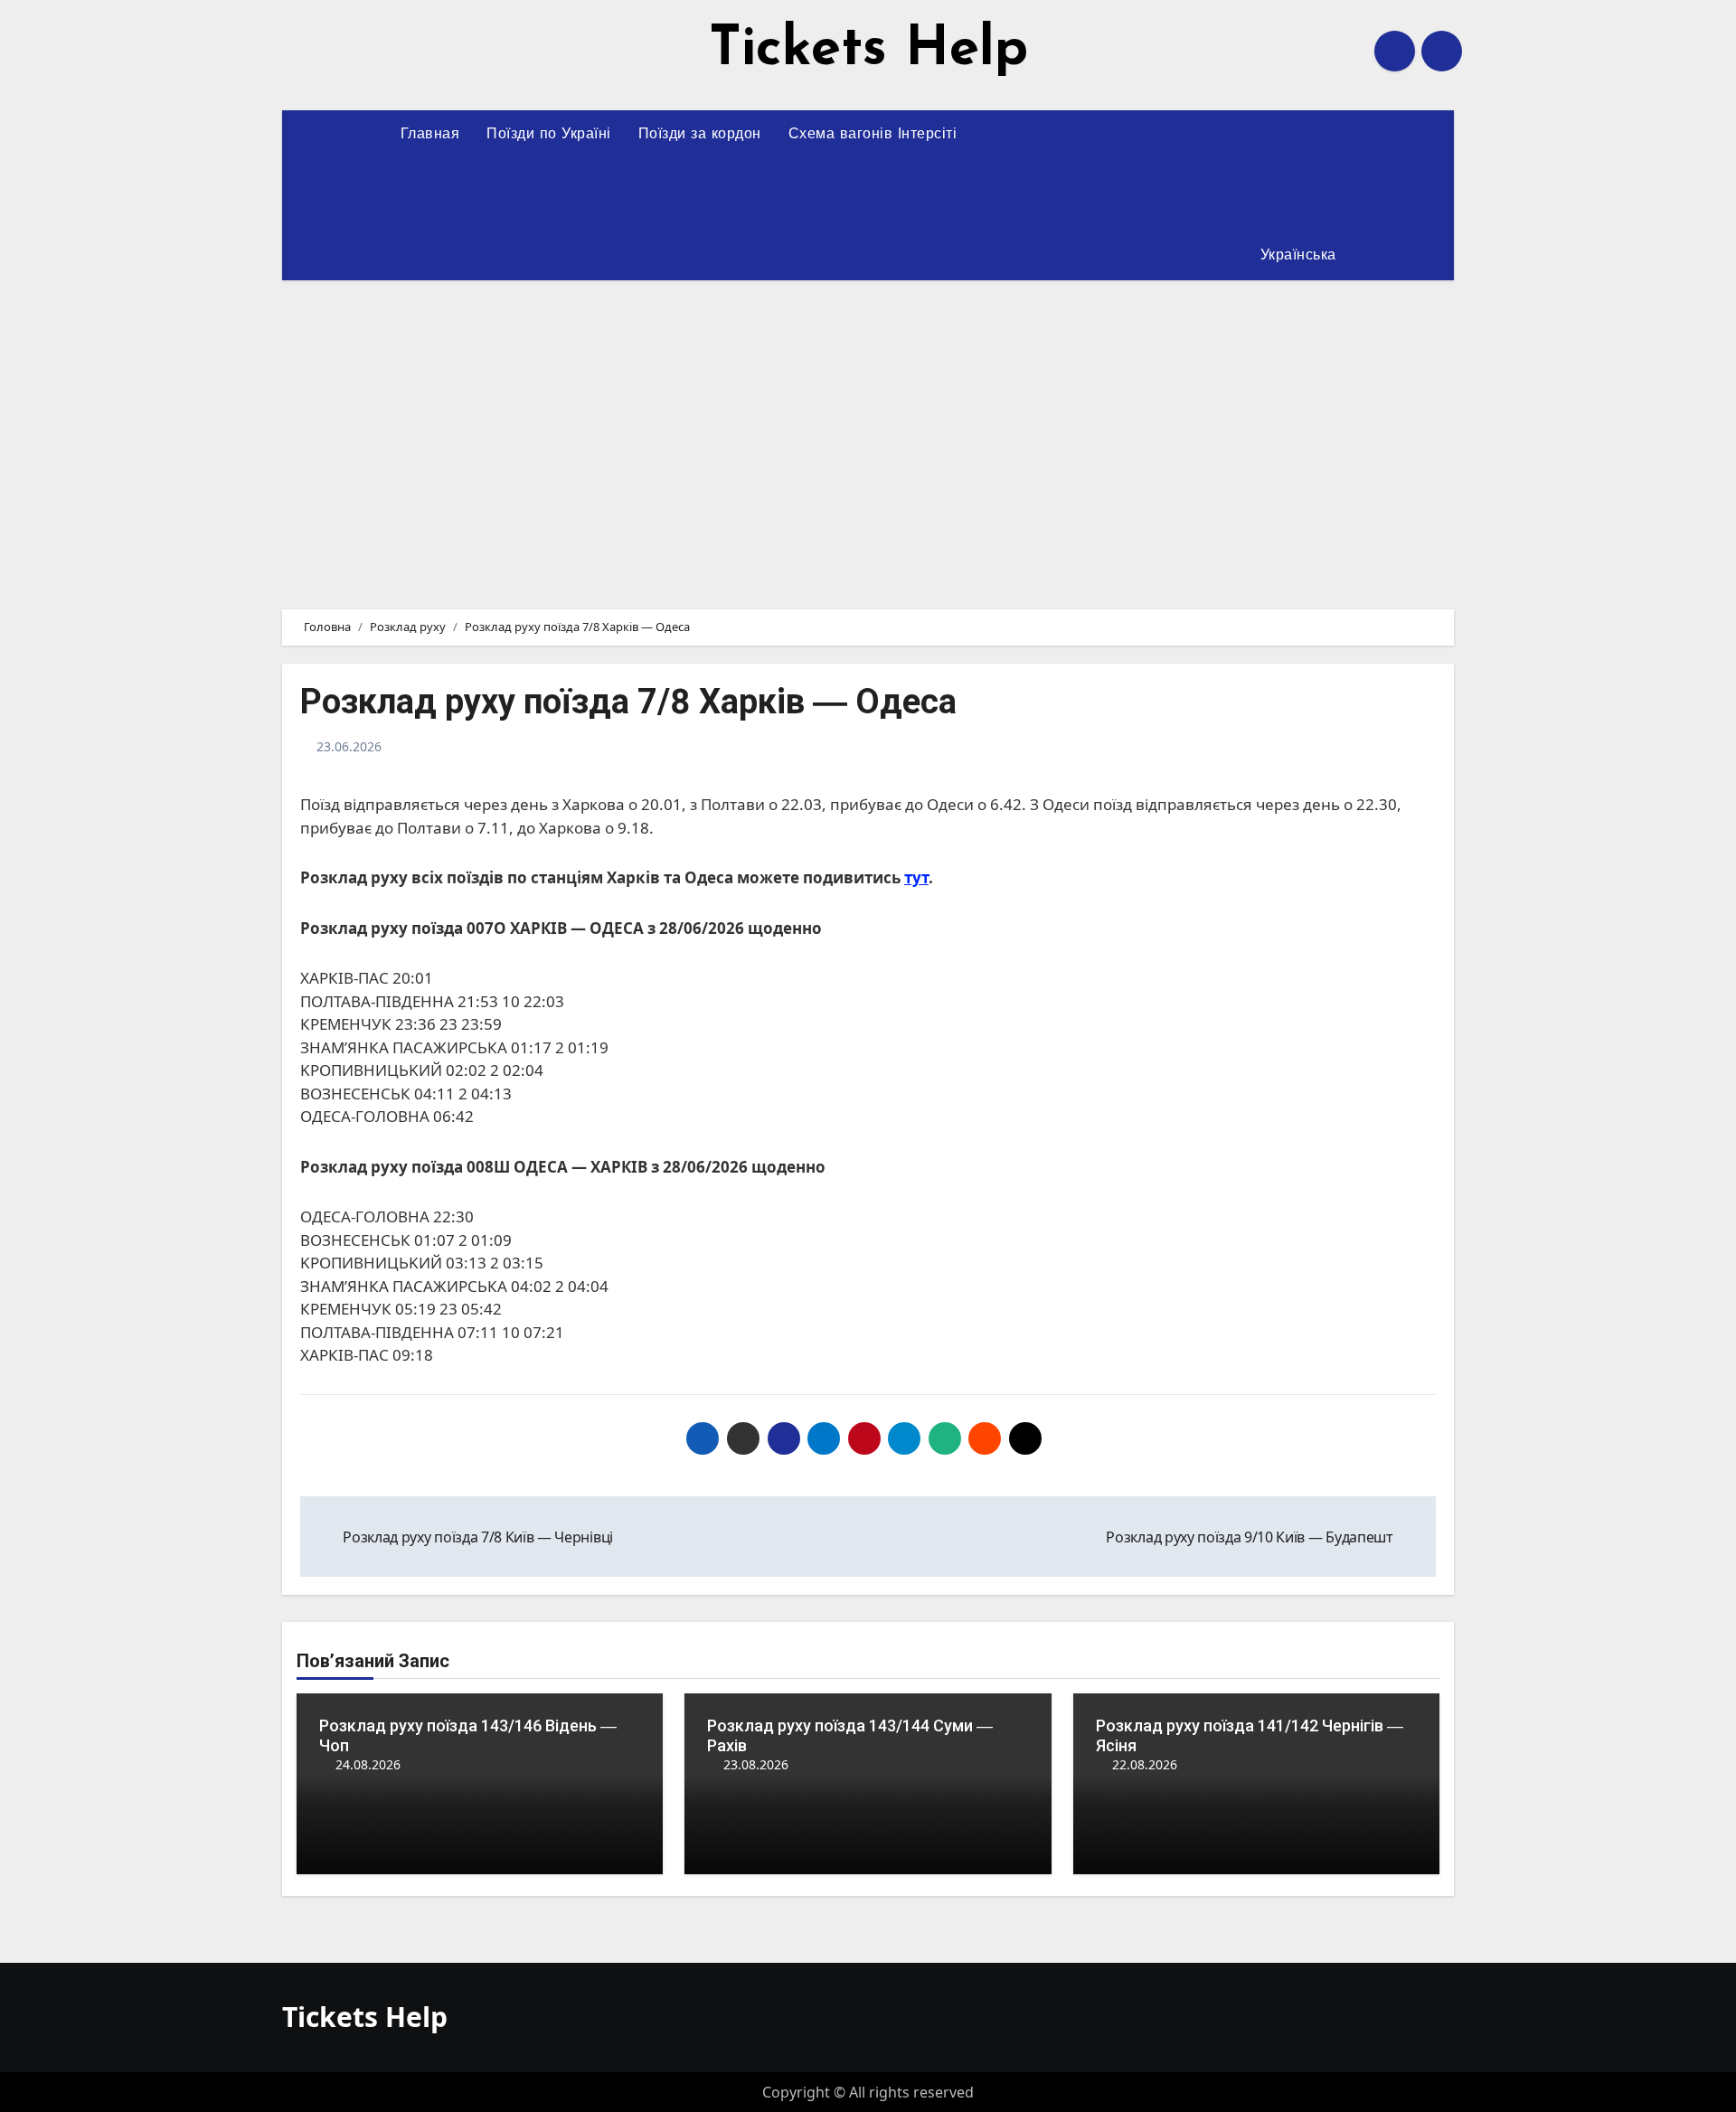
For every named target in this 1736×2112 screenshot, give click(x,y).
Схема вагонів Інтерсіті (873, 135)
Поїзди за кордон (700, 135)
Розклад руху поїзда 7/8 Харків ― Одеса (628, 702)
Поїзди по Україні (549, 135)
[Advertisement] (868, 434)
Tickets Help (868, 51)
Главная (430, 135)
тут (916, 877)
